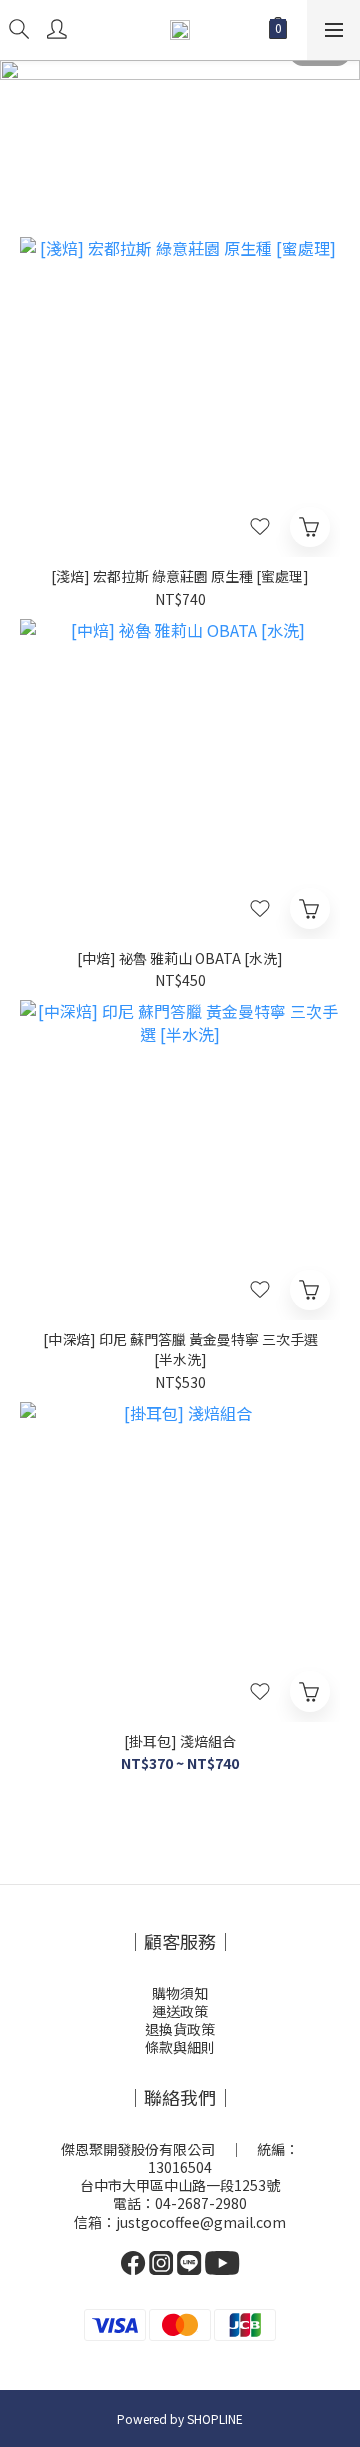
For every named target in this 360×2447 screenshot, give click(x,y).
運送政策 (180, 2011)
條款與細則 (180, 2047)
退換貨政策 (180, 2029)
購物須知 (180, 1993)
